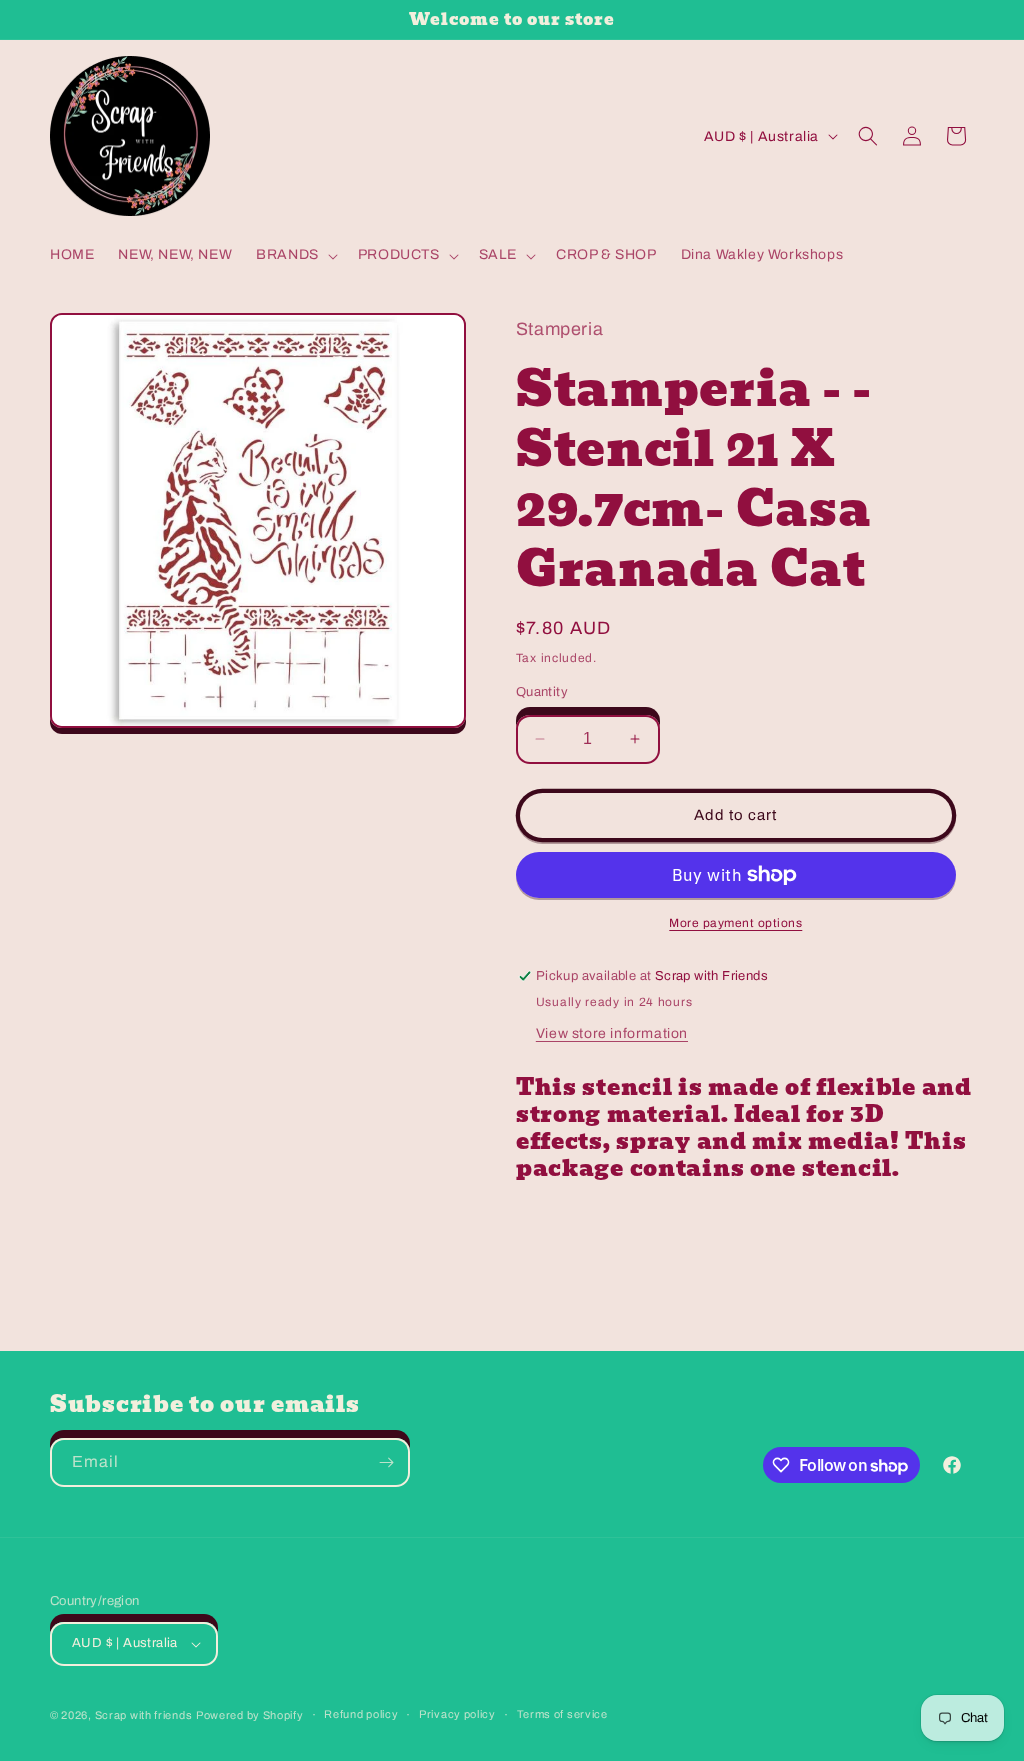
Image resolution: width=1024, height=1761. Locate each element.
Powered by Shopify (250, 1715)
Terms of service (562, 1714)
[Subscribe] (386, 1462)
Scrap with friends (144, 1715)
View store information (612, 1033)
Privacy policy (457, 1714)
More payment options (735, 923)
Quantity (542, 692)
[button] (295, 255)
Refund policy (361, 1714)
